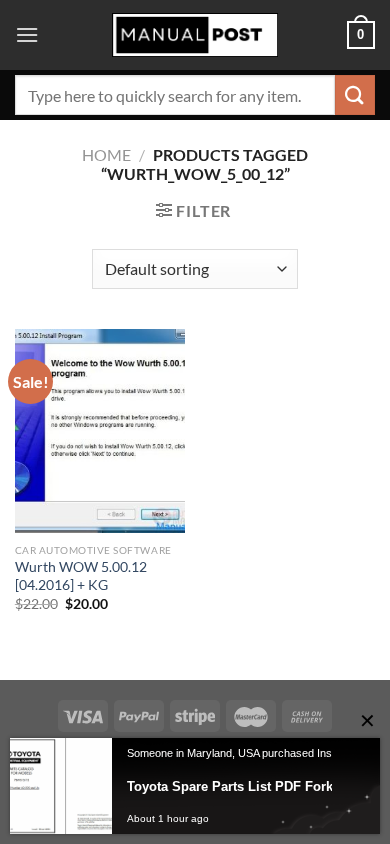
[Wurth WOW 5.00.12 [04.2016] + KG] (100, 431)
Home (106, 154)
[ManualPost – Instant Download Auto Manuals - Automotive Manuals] (195, 35)
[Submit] (355, 94)
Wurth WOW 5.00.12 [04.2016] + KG (81, 576)
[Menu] (27, 34)
